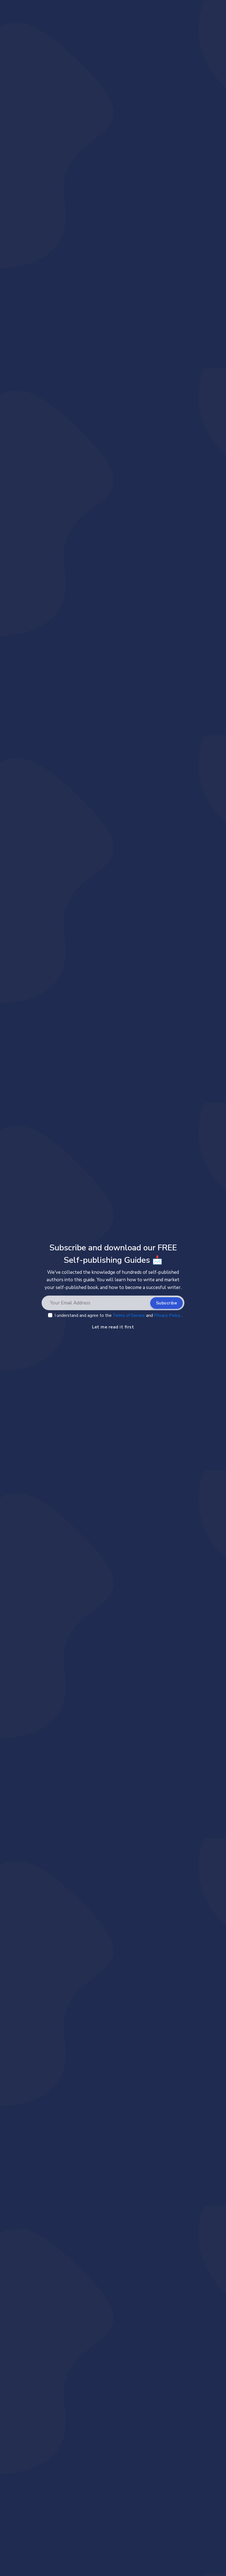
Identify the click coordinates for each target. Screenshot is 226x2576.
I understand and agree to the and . (119, 1315)
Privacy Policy (168, 1315)
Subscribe (167, 1303)
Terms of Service (129, 1315)
